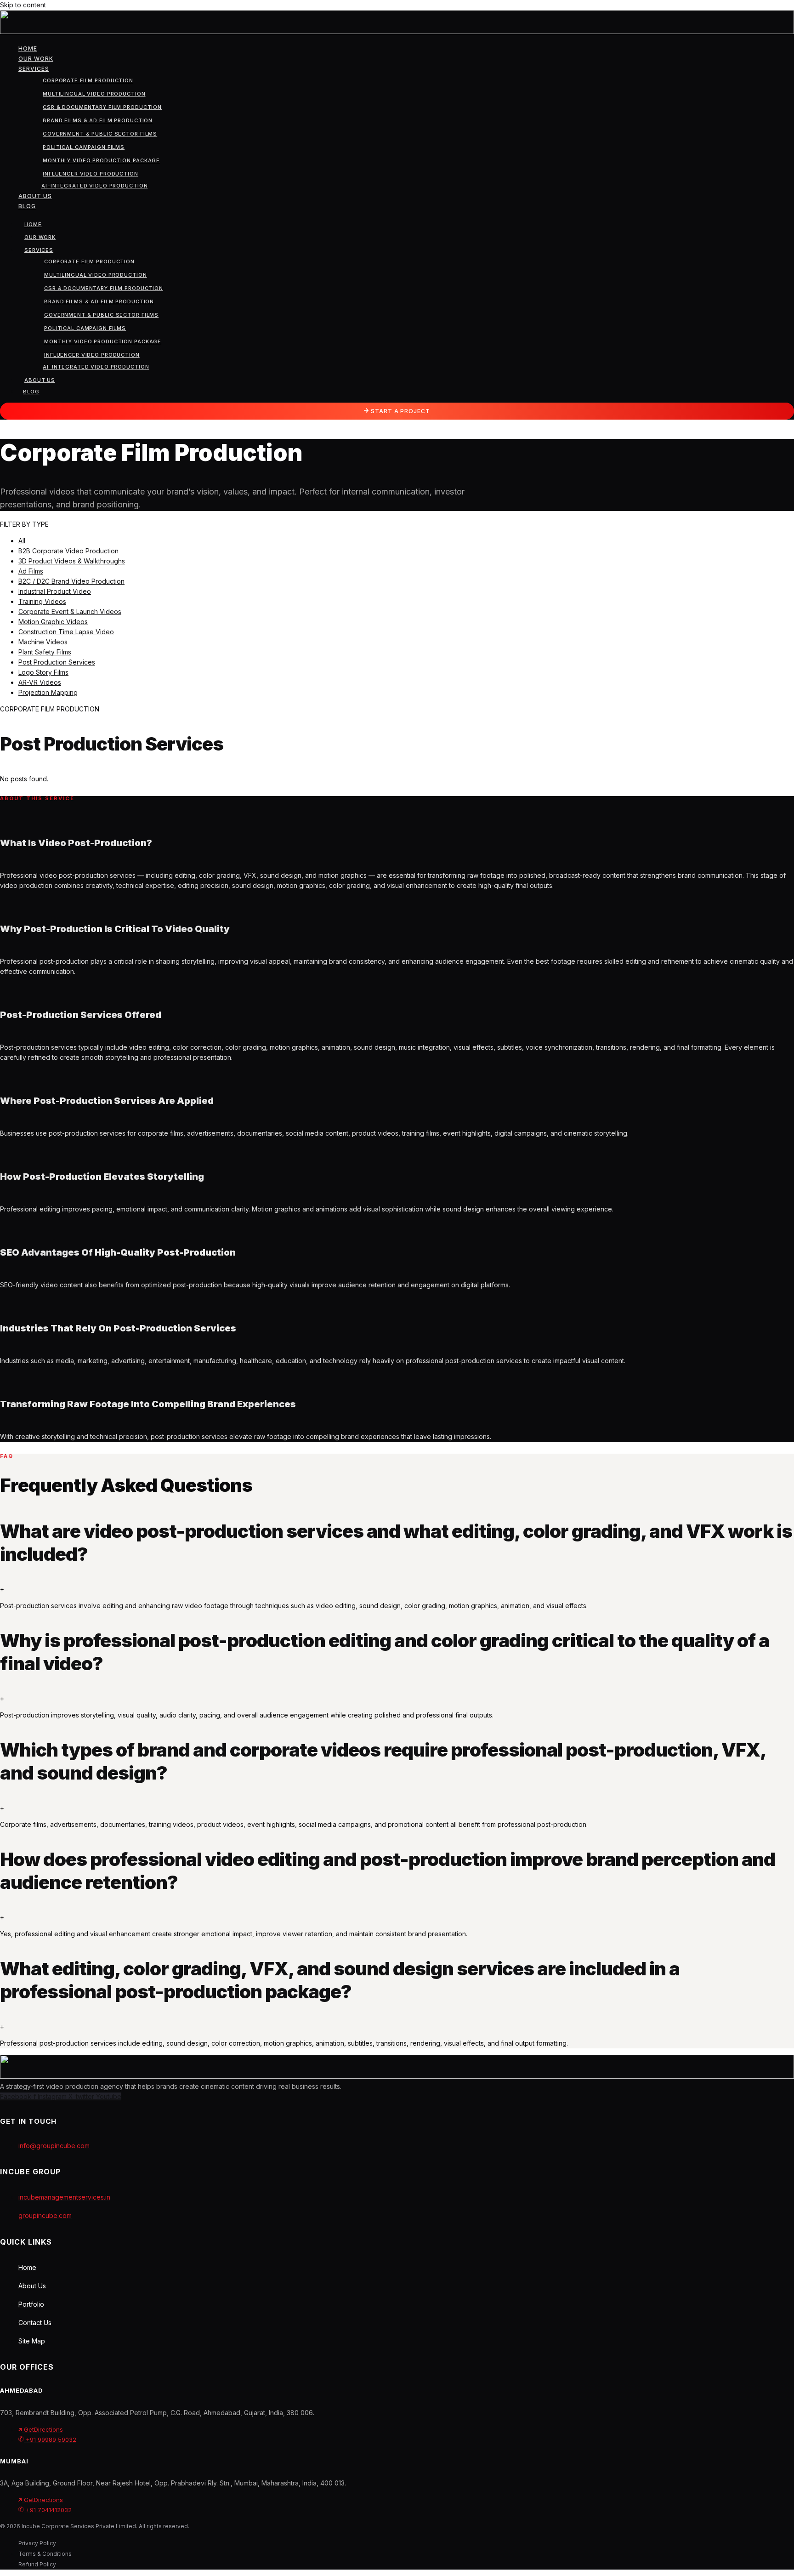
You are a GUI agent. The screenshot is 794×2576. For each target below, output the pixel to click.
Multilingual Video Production (94, 94)
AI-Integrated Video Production (94, 186)
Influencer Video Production (91, 174)
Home (28, 48)
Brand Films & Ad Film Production (98, 120)
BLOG (27, 206)
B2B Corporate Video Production (68, 551)
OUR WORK (36, 59)
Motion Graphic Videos (53, 622)
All (22, 541)
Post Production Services (57, 662)
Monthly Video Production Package (101, 160)
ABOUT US (35, 196)
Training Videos (42, 601)
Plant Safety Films (45, 652)
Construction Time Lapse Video (66, 632)
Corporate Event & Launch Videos (70, 611)
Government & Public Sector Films (100, 134)
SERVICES (34, 69)
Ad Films (31, 571)
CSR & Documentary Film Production (102, 107)
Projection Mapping (48, 692)
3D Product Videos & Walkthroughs (72, 561)
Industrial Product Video (55, 591)
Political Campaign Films (84, 147)
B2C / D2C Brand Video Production (71, 581)
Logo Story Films (43, 672)
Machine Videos (43, 642)
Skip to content (23, 5)
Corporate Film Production (88, 80)
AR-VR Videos (40, 682)
